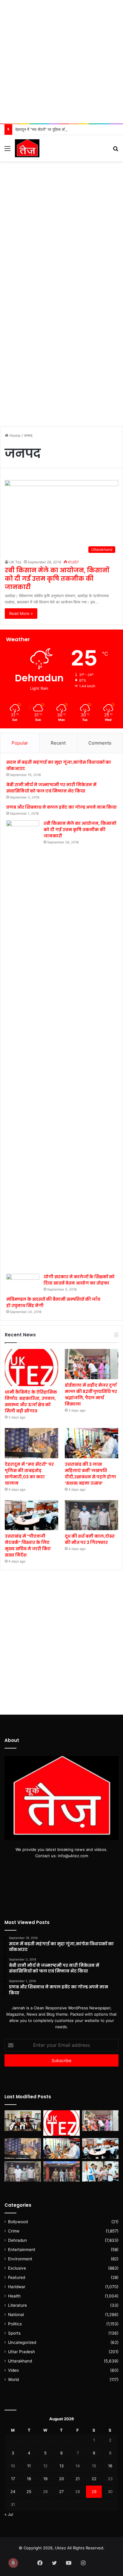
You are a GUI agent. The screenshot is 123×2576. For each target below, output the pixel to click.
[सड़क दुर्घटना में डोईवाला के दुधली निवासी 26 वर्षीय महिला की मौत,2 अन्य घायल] (61, 2172)
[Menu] (7, 150)
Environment (20, 2259)
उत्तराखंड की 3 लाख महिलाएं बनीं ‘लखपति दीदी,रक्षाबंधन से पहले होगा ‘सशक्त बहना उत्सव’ (90, 1474)
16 (110, 2466)
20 (61, 2479)
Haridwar (17, 2287)
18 (29, 2479)
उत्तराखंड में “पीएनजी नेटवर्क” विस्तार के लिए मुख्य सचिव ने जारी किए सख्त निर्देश (28, 1546)
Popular (20, 743)
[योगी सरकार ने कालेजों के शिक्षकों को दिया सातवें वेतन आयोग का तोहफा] (23, 1283)
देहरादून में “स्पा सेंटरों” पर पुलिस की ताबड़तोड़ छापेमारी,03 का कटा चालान (67, 129)
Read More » (21, 613)
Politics (15, 2324)
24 (13, 2492)
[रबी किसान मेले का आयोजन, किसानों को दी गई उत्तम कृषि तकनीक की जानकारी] (23, 1045)
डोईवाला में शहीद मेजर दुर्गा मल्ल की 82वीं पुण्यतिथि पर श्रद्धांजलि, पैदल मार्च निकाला (91, 1395)
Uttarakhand (20, 2361)
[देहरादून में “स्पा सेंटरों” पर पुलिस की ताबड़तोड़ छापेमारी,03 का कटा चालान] (31, 1443)
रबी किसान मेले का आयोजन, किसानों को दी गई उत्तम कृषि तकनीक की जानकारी (57, 579)
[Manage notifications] (13, 2563)
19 (45, 2479)
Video (13, 2370)
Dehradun (17, 2240)
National (16, 2315)
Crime (14, 2231)
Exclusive (17, 2268)
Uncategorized (22, 2342)
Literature (17, 2305)
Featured (17, 2277)
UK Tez (15, 562)
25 (29, 2492)
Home (14, 435)
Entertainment (22, 2250)
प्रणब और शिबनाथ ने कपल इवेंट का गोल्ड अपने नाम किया (61, 807)
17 (13, 2479)
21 (78, 2479)
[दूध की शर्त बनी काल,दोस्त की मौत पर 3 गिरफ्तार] (92, 1515)
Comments (100, 743)
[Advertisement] (61, 62)
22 (94, 2479)
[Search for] (116, 150)
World (13, 2380)
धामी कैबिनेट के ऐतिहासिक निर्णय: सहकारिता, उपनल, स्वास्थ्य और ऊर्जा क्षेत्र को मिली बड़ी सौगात (31, 1402)
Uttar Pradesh (21, 2352)
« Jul (9, 2514)
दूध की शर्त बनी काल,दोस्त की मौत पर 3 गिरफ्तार (90, 1539)
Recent (58, 743)
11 (29, 2466)
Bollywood (18, 2222)
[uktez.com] (27, 148)
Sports (14, 2333)
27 (61, 2492)
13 (61, 2466)
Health (14, 2296)
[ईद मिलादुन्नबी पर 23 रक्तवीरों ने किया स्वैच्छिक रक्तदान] (23, 2121)
